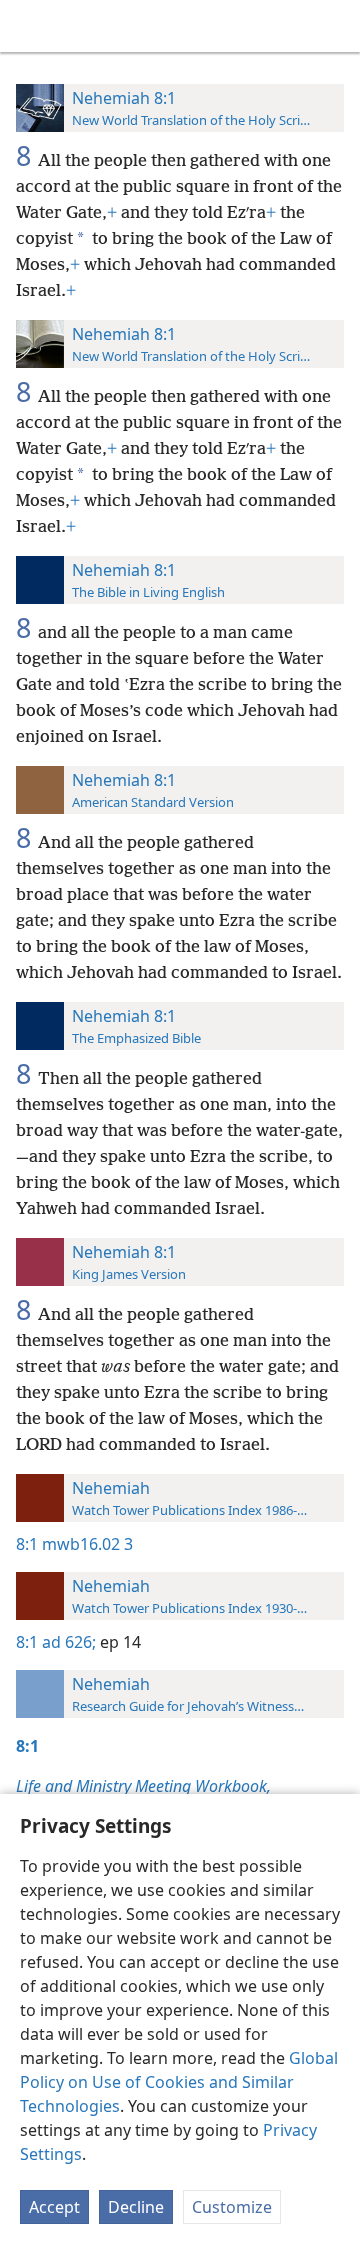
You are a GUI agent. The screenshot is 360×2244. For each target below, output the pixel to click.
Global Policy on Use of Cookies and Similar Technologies (179, 2082)
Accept (54, 2207)
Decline (136, 2207)
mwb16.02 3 (87, 1544)
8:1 (27, 1544)
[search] (335, 26)
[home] (30, 26)
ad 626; (69, 1642)
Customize (232, 2207)
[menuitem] (30, 26)
